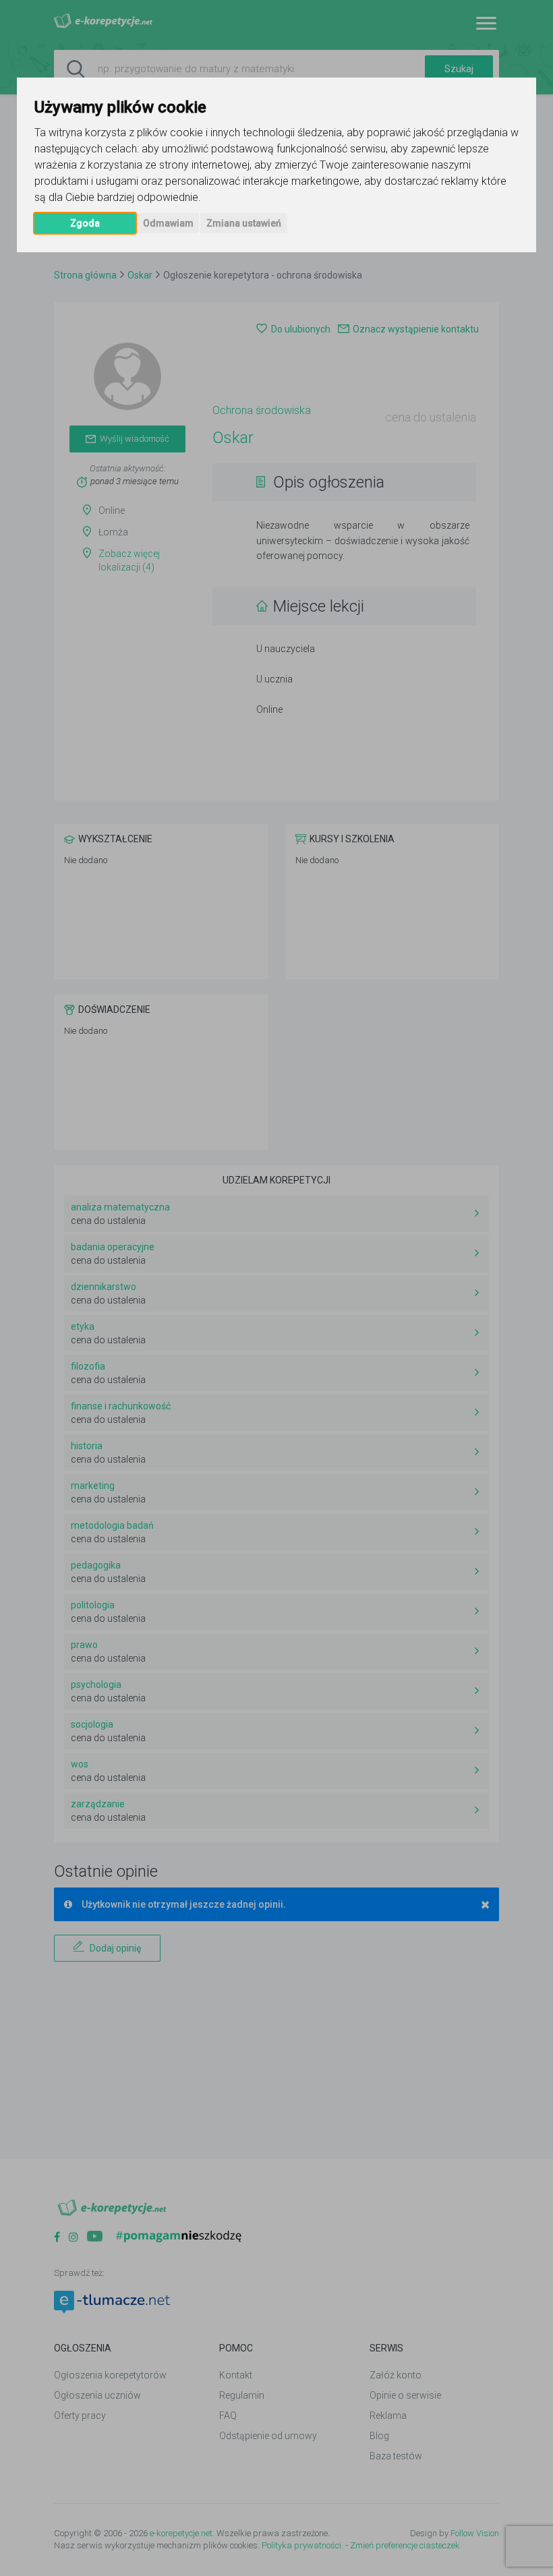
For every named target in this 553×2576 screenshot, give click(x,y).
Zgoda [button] (85, 223)
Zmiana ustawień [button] (244, 223)
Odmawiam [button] (168, 223)
